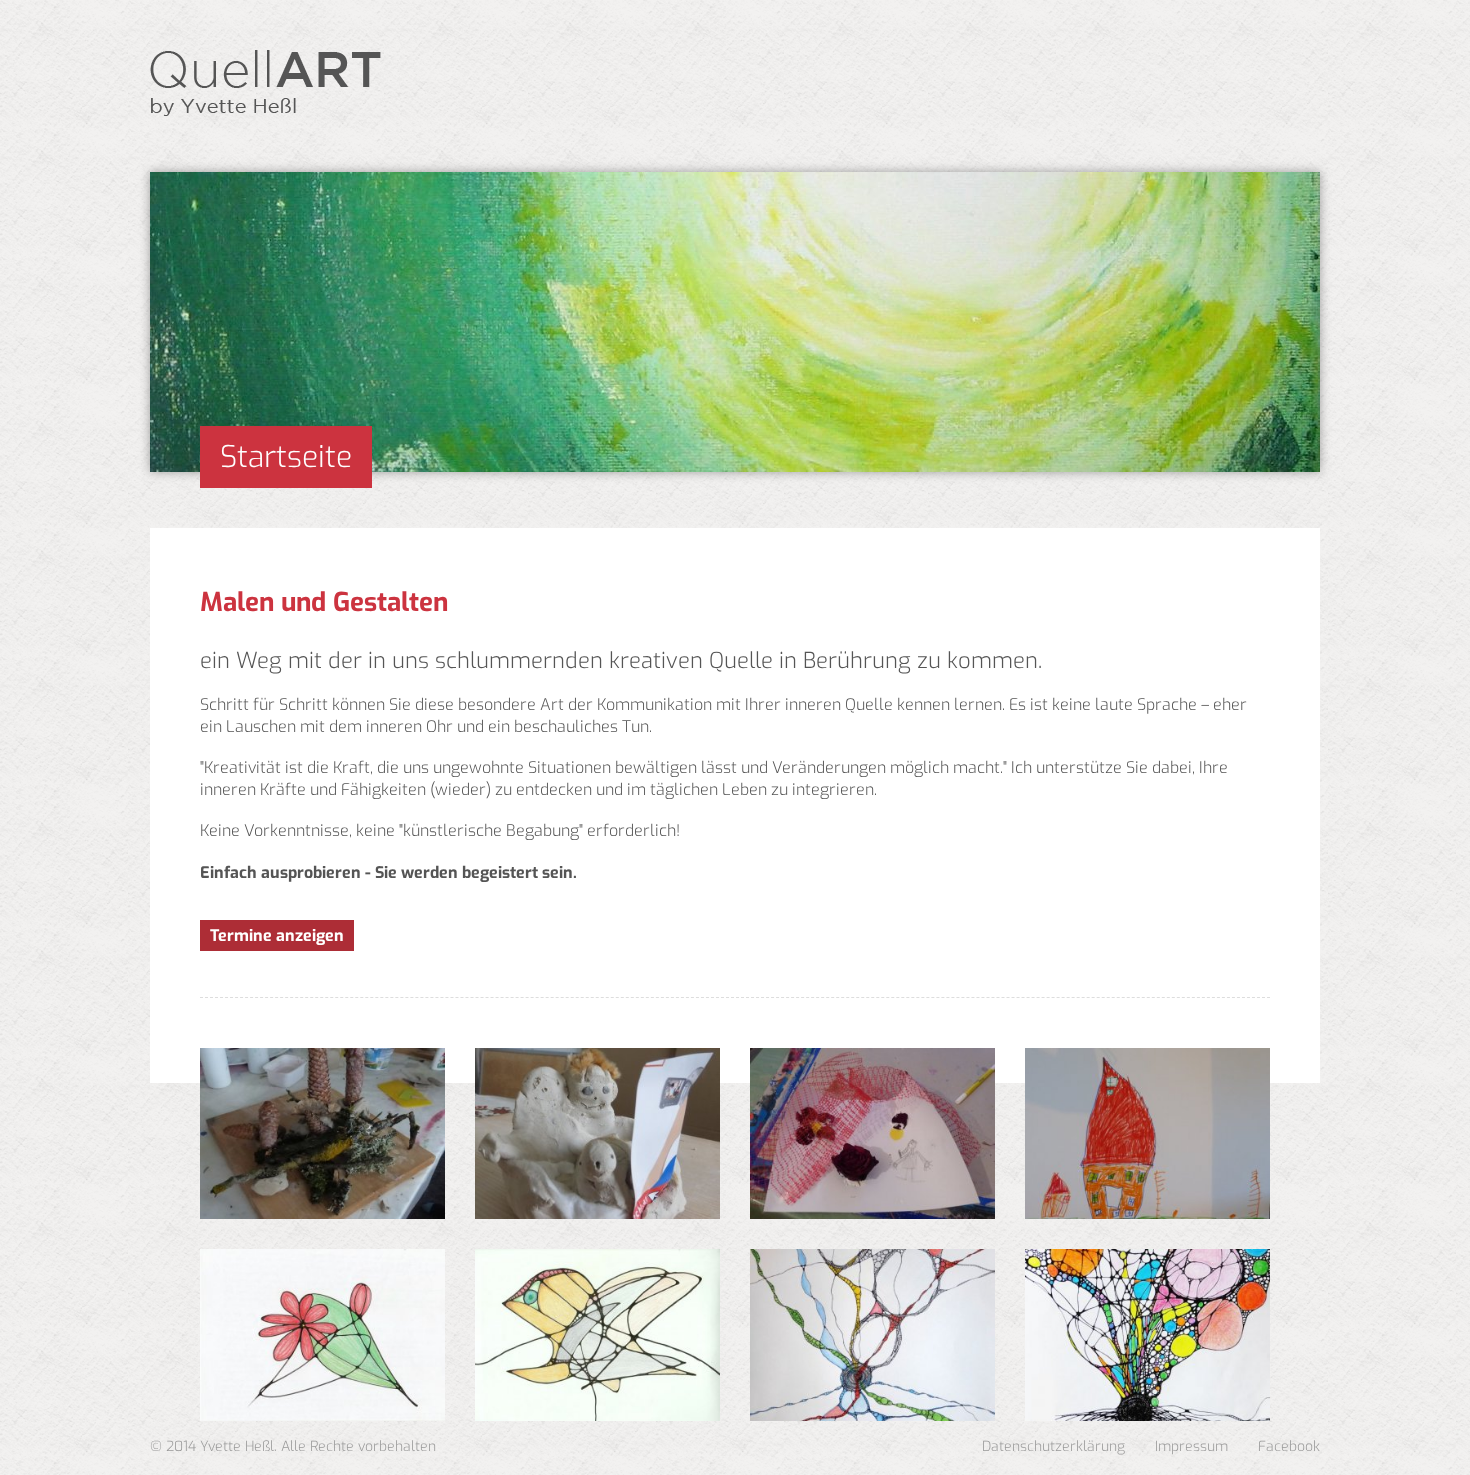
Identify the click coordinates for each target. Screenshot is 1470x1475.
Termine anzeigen (277, 935)
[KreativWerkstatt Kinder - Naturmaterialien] (322, 1134)
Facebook (1289, 1446)
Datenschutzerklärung (1053, 1446)
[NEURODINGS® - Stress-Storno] (322, 1335)
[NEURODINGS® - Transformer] (872, 1335)
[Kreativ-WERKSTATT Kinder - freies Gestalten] (872, 1134)
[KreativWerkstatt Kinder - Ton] (597, 1134)
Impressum (1191, 1446)
